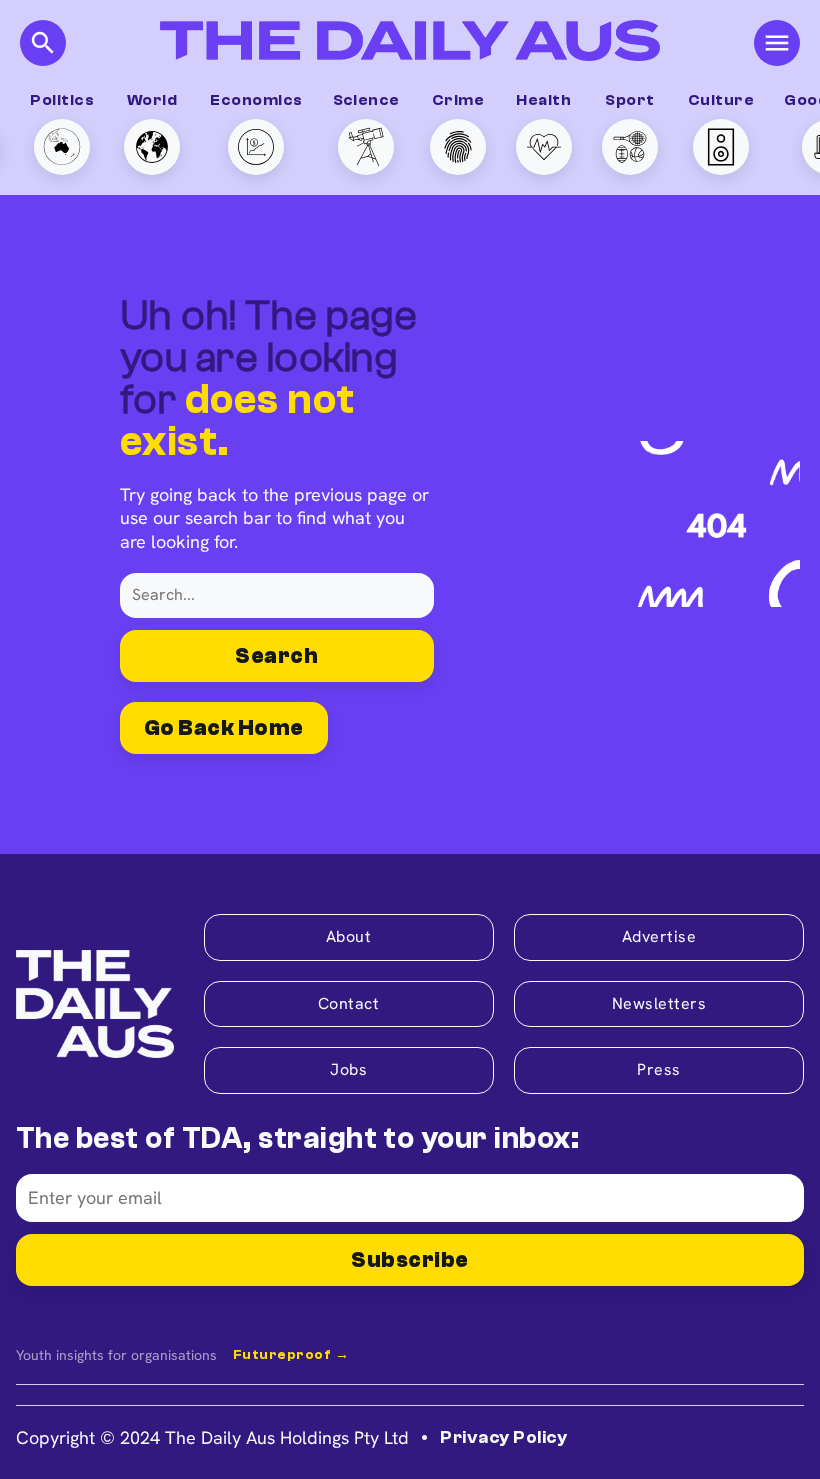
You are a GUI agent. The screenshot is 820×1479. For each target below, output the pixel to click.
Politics (62, 100)
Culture (721, 100)
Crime (458, 100)
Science (366, 100)
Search (276, 656)
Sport (629, 100)
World (152, 100)
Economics (256, 100)
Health (543, 100)
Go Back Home (224, 728)
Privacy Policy (503, 1437)
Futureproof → (291, 1355)
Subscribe (409, 1260)
